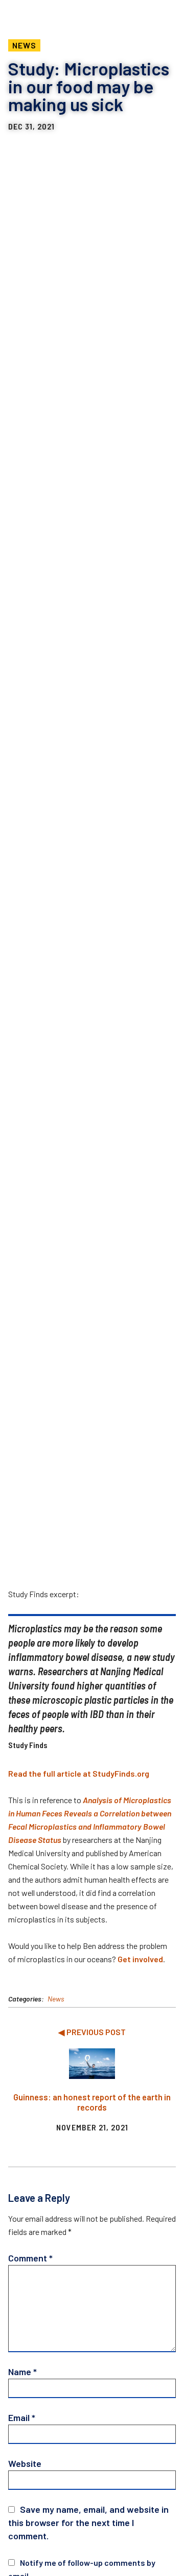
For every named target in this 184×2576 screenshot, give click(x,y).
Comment (30, 2258)
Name (22, 2372)
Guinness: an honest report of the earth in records (92, 2102)
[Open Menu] (162, 13)
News (24, 45)
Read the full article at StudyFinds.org (79, 1773)
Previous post (96, 2032)
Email (22, 2417)
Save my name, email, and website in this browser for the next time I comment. (88, 2522)
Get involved (140, 1959)
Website (25, 2463)
